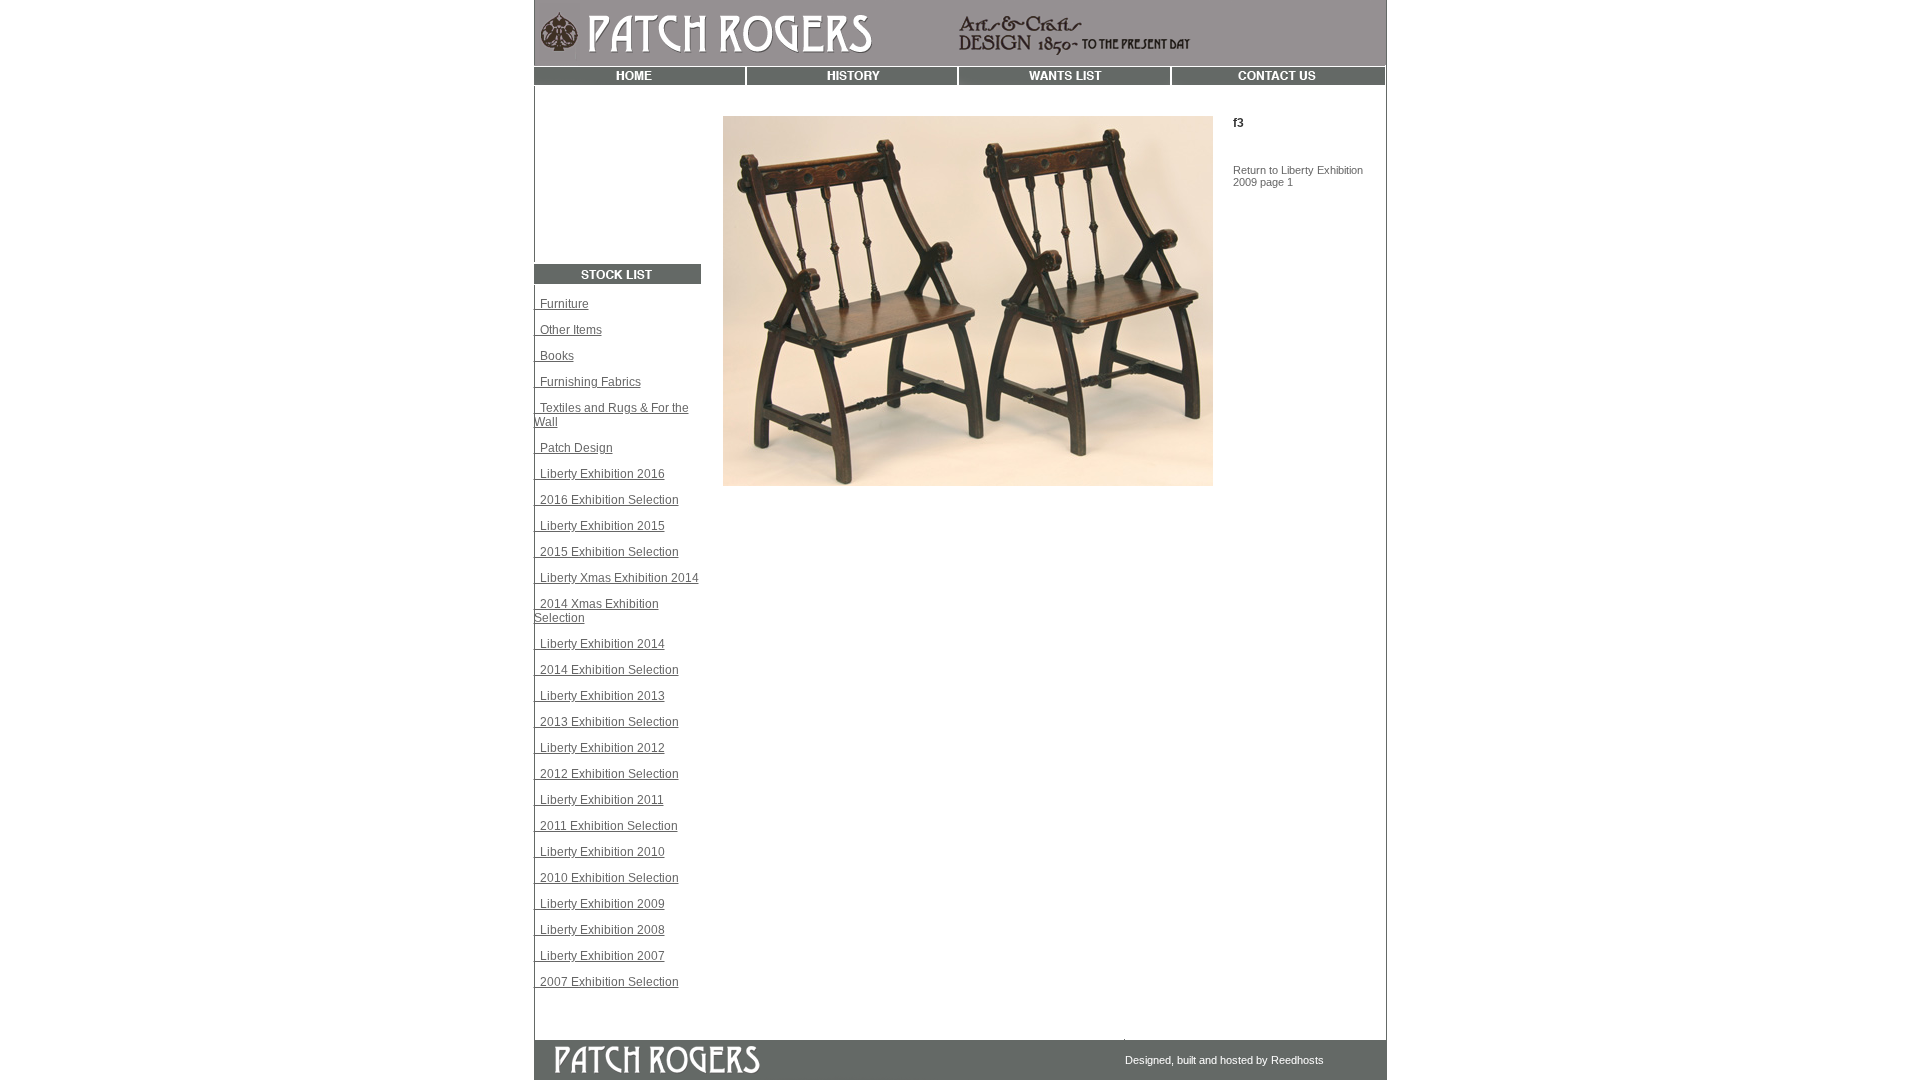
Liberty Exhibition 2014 (599, 644)
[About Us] (851, 80)
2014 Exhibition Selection (606, 670)
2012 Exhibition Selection (606, 774)
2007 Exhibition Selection (606, 982)
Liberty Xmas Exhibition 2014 (616, 578)
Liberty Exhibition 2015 (599, 526)
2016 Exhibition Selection (606, 500)
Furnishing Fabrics (587, 382)
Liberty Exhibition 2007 (599, 956)
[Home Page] (640, 80)
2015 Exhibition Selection (606, 552)
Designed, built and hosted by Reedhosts (1224, 1060)
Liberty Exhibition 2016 (599, 474)
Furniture (561, 304)
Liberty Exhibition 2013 (599, 696)
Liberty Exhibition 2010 (599, 852)
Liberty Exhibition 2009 (599, 904)
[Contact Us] (1278, 80)
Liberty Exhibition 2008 (599, 930)
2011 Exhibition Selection (606, 826)
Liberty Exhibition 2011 (599, 800)
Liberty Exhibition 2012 (599, 748)
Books (554, 356)
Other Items (568, 330)
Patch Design (573, 448)
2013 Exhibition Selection (606, 722)
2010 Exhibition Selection (606, 878)
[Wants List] (1065, 80)
